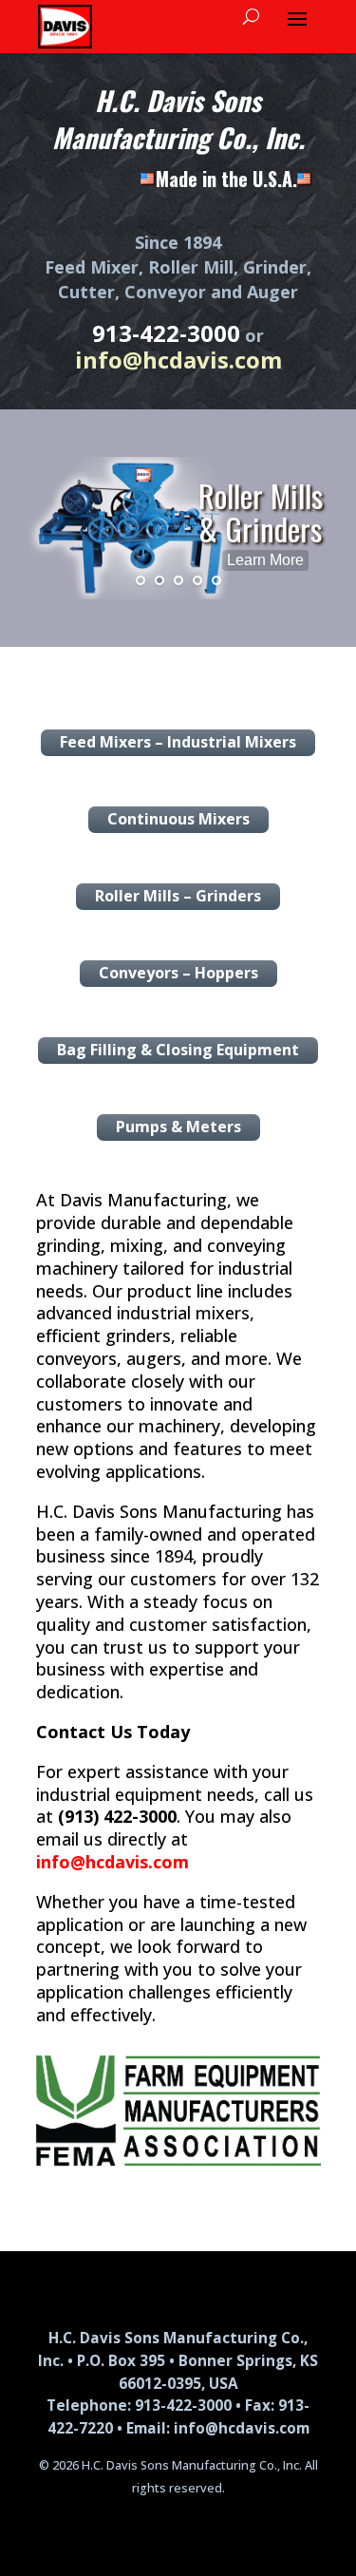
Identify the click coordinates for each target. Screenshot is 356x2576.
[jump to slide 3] (178, 580)
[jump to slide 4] (197, 580)
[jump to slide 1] (141, 580)
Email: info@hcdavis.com (218, 2428)
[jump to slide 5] (216, 580)
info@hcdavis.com (112, 1862)
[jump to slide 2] (159, 580)
